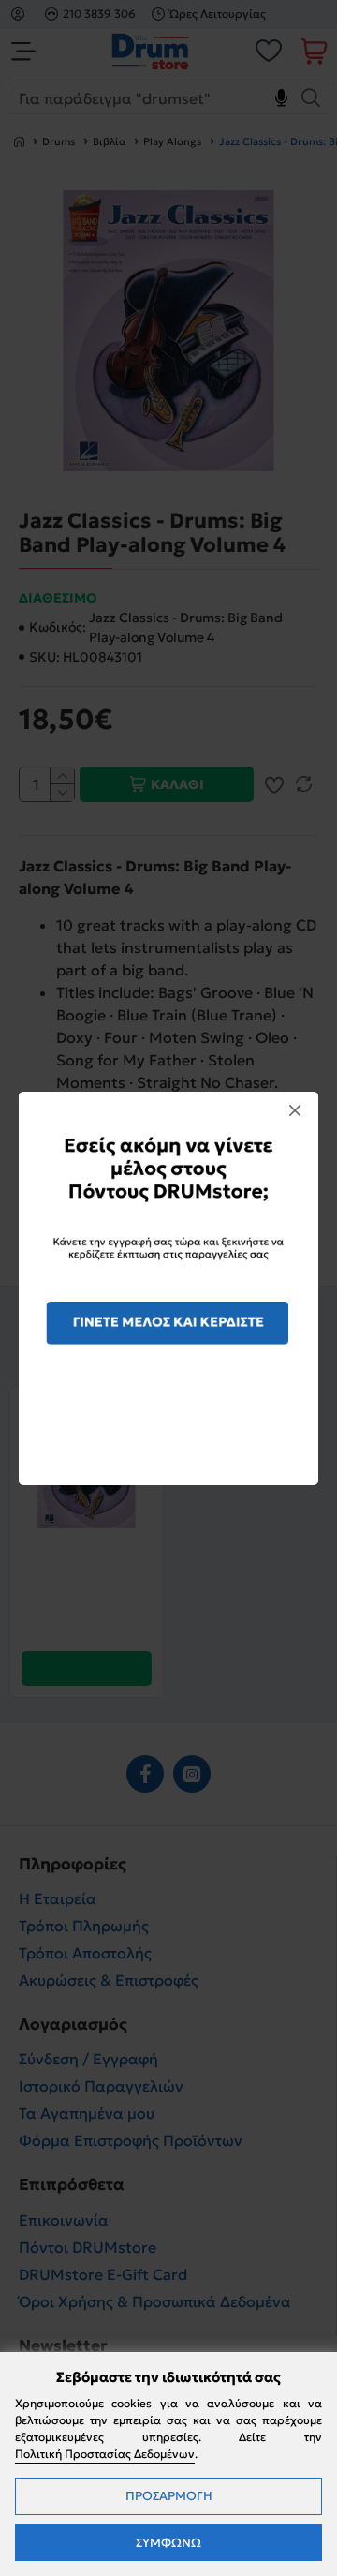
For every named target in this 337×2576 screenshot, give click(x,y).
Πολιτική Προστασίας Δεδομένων (105, 2454)
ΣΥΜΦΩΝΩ (168, 2543)
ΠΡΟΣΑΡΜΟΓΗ (169, 2496)
